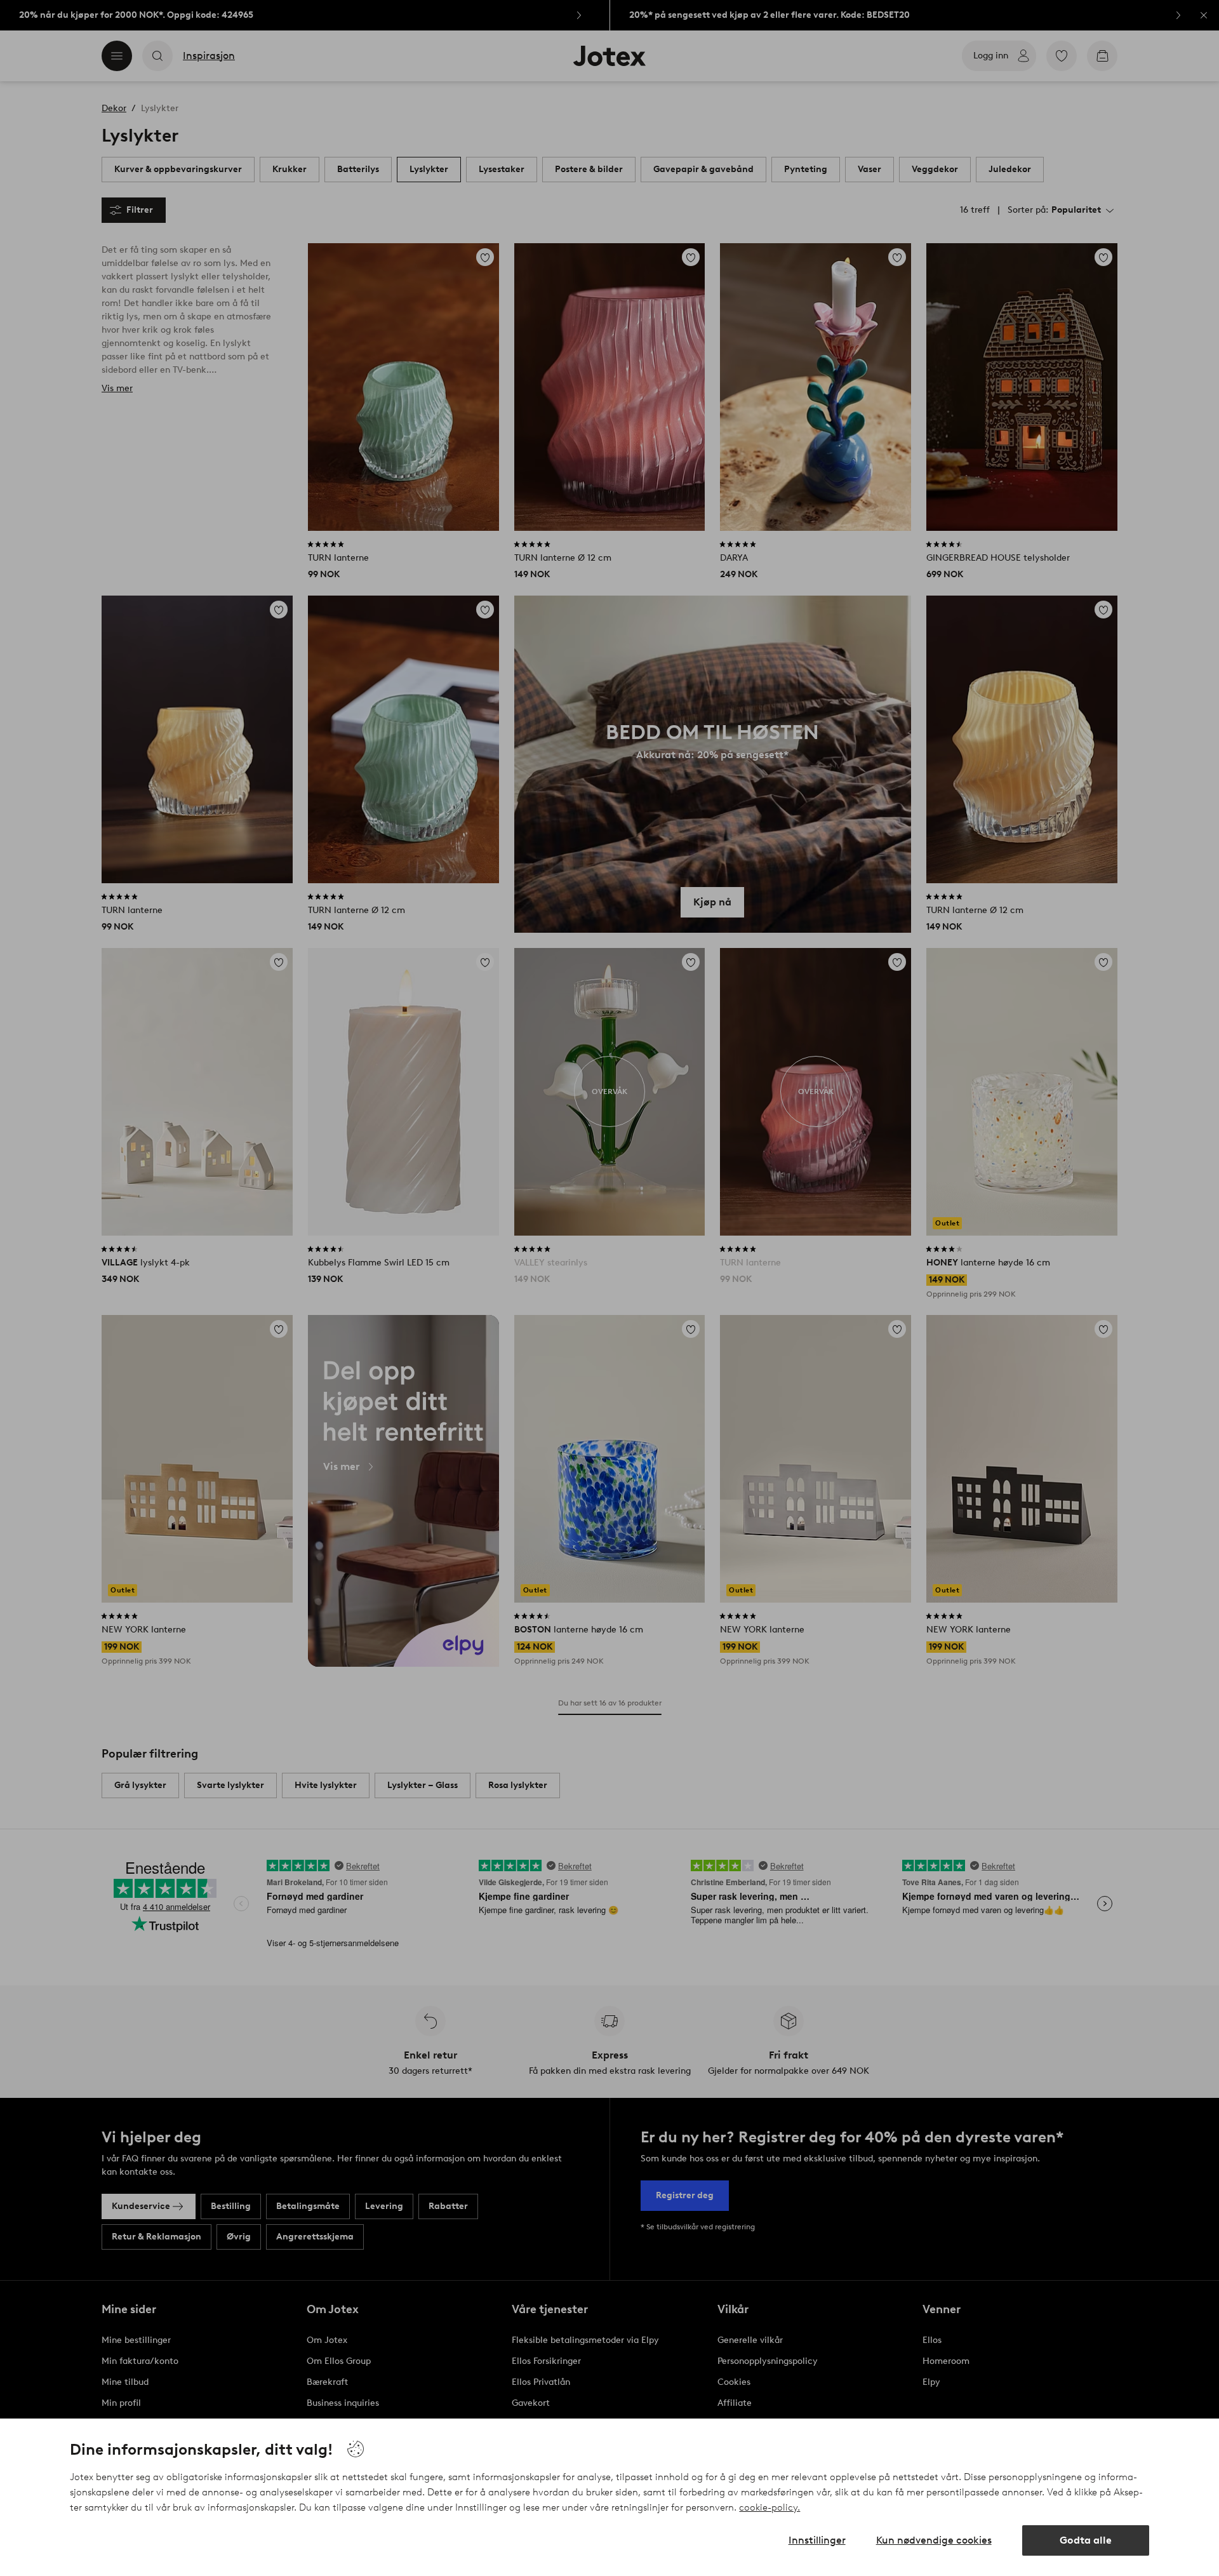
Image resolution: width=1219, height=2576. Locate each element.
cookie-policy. (769, 2507)
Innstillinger (817, 2540)
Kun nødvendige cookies (934, 2540)
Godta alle (1086, 2540)
